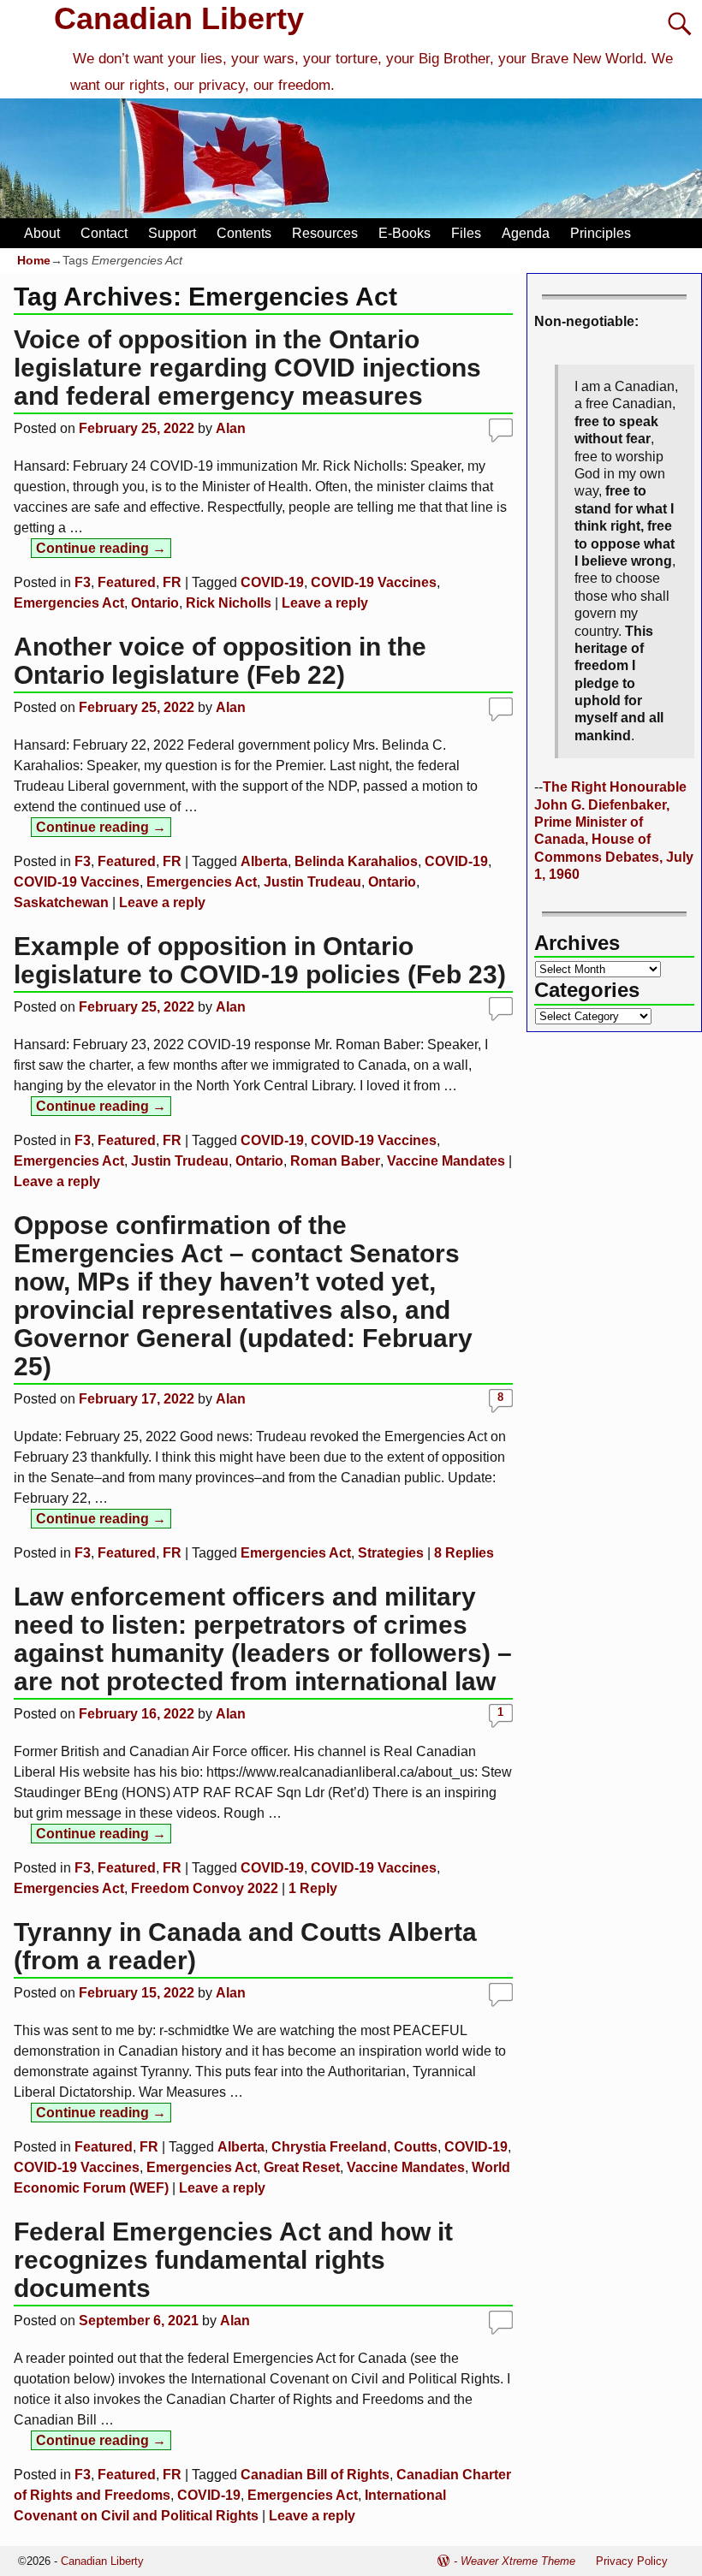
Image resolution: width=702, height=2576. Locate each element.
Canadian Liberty (179, 18)
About (42, 233)
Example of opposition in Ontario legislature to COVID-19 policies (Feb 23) (260, 960)
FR (172, 582)
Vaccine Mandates (446, 1161)
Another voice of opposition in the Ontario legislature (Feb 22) (220, 661)
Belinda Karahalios (356, 861)
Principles (601, 233)
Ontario (155, 603)
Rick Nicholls (229, 603)
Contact (104, 233)
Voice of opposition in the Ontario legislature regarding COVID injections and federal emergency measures (247, 368)
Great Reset (302, 2167)
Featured (127, 582)
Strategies (391, 1553)
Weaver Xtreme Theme (518, 2561)
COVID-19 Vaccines (374, 582)
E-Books (405, 233)
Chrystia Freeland (329, 2147)
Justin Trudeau (312, 882)
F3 (83, 582)
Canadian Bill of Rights (315, 2475)
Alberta (264, 861)
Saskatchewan (61, 902)
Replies (464, 1553)
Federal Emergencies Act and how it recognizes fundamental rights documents (233, 2260)
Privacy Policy (632, 2561)
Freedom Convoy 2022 (205, 1888)
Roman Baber (335, 1161)
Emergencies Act (69, 603)
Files (466, 233)
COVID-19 (272, 582)
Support (172, 233)
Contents (244, 233)
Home (34, 260)
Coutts (416, 2147)
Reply (313, 1888)
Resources (325, 233)
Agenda (526, 233)
